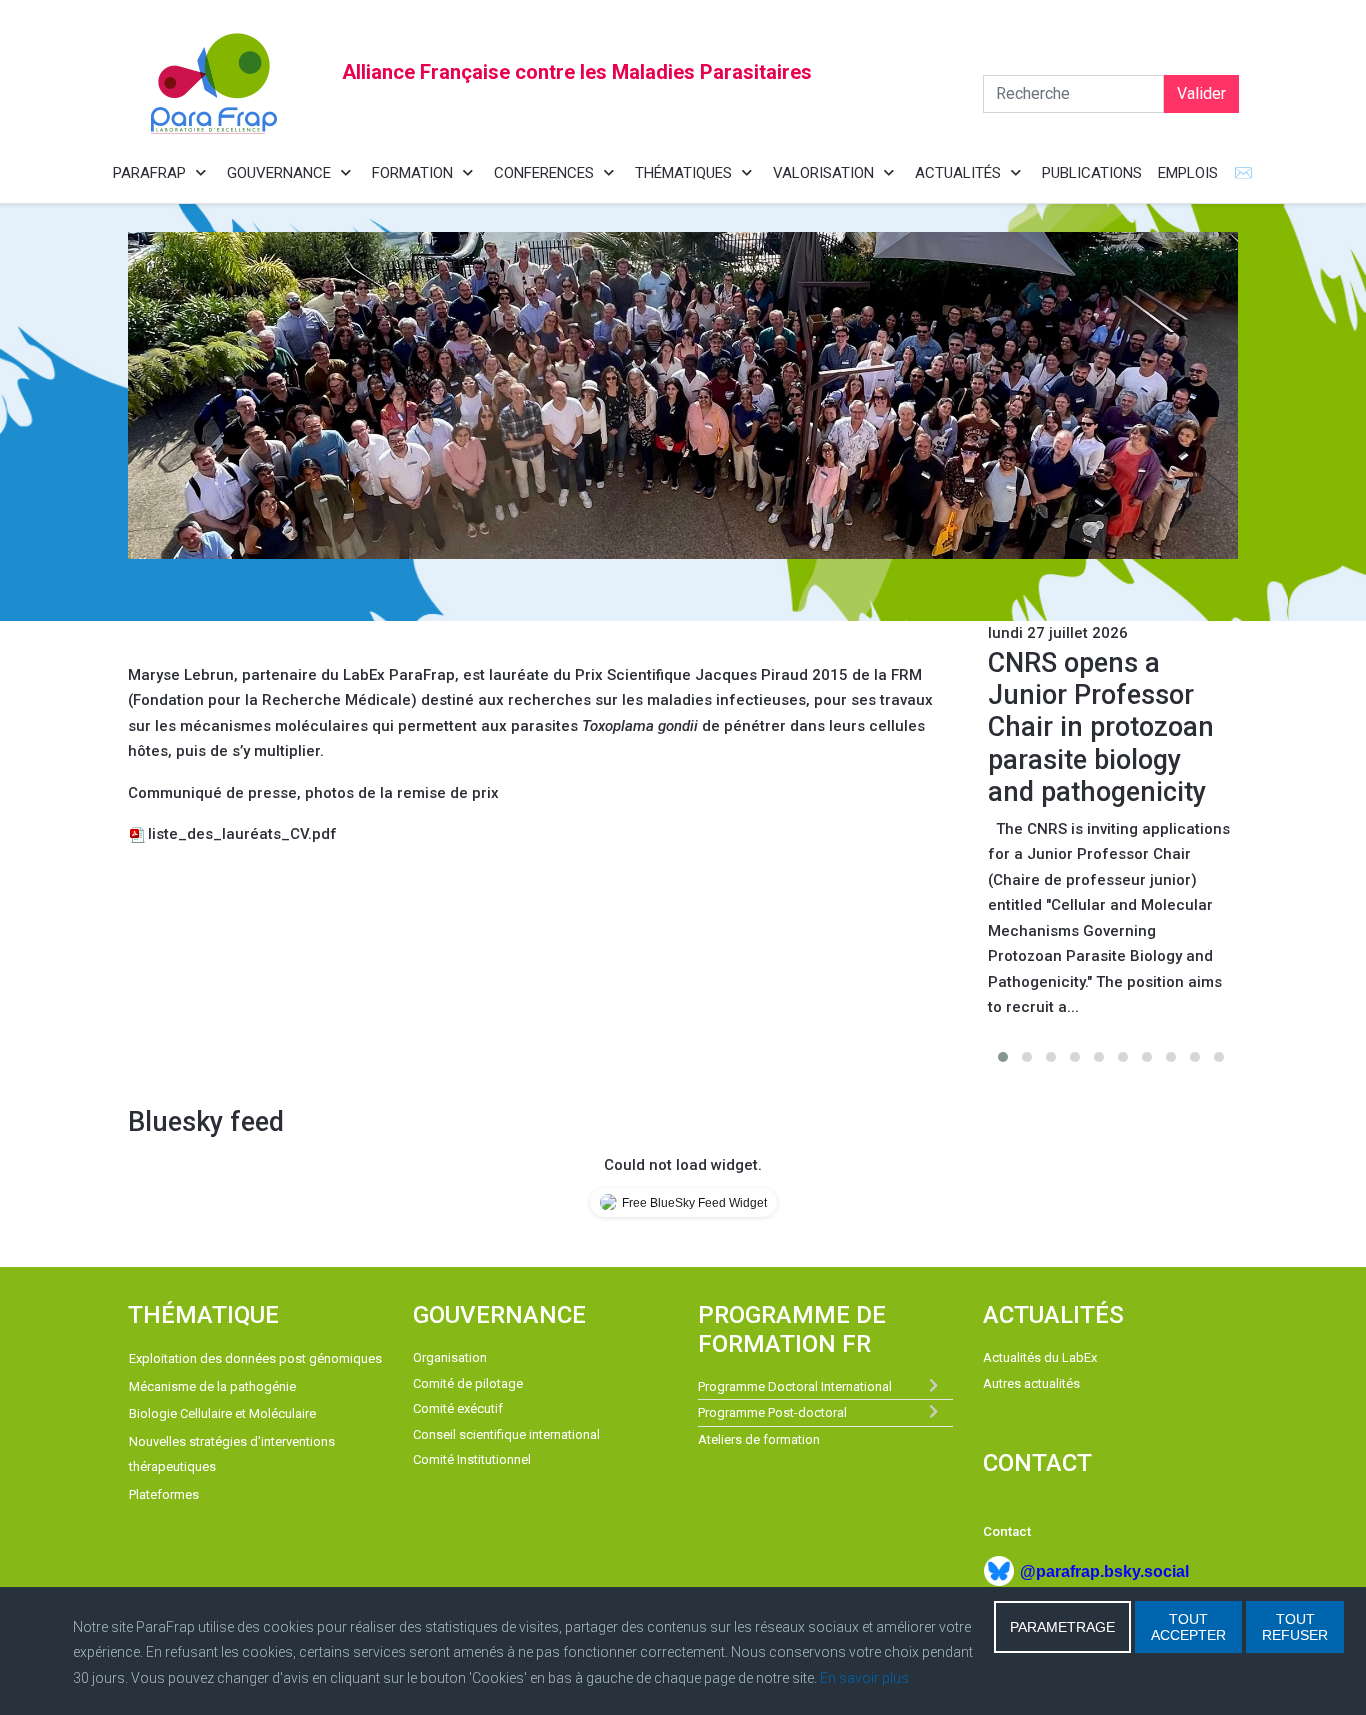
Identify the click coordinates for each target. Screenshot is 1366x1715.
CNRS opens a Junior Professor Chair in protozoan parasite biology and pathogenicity (1101, 728)
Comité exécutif (458, 1408)
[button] (1003, 1057)
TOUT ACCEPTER (1188, 1627)
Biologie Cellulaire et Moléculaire (222, 1413)
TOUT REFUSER (1295, 1627)
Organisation (450, 1357)
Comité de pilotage (468, 1383)
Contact (1007, 1531)
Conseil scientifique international (506, 1434)
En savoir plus (864, 1678)
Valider (1201, 93)
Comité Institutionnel (472, 1459)
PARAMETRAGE (1062, 1627)
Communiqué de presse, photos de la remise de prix (313, 793)
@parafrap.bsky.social (1104, 1571)
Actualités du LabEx (1040, 1357)
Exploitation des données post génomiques (255, 1358)
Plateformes (164, 1494)
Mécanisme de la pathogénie (212, 1386)
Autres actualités (1031, 1383)
